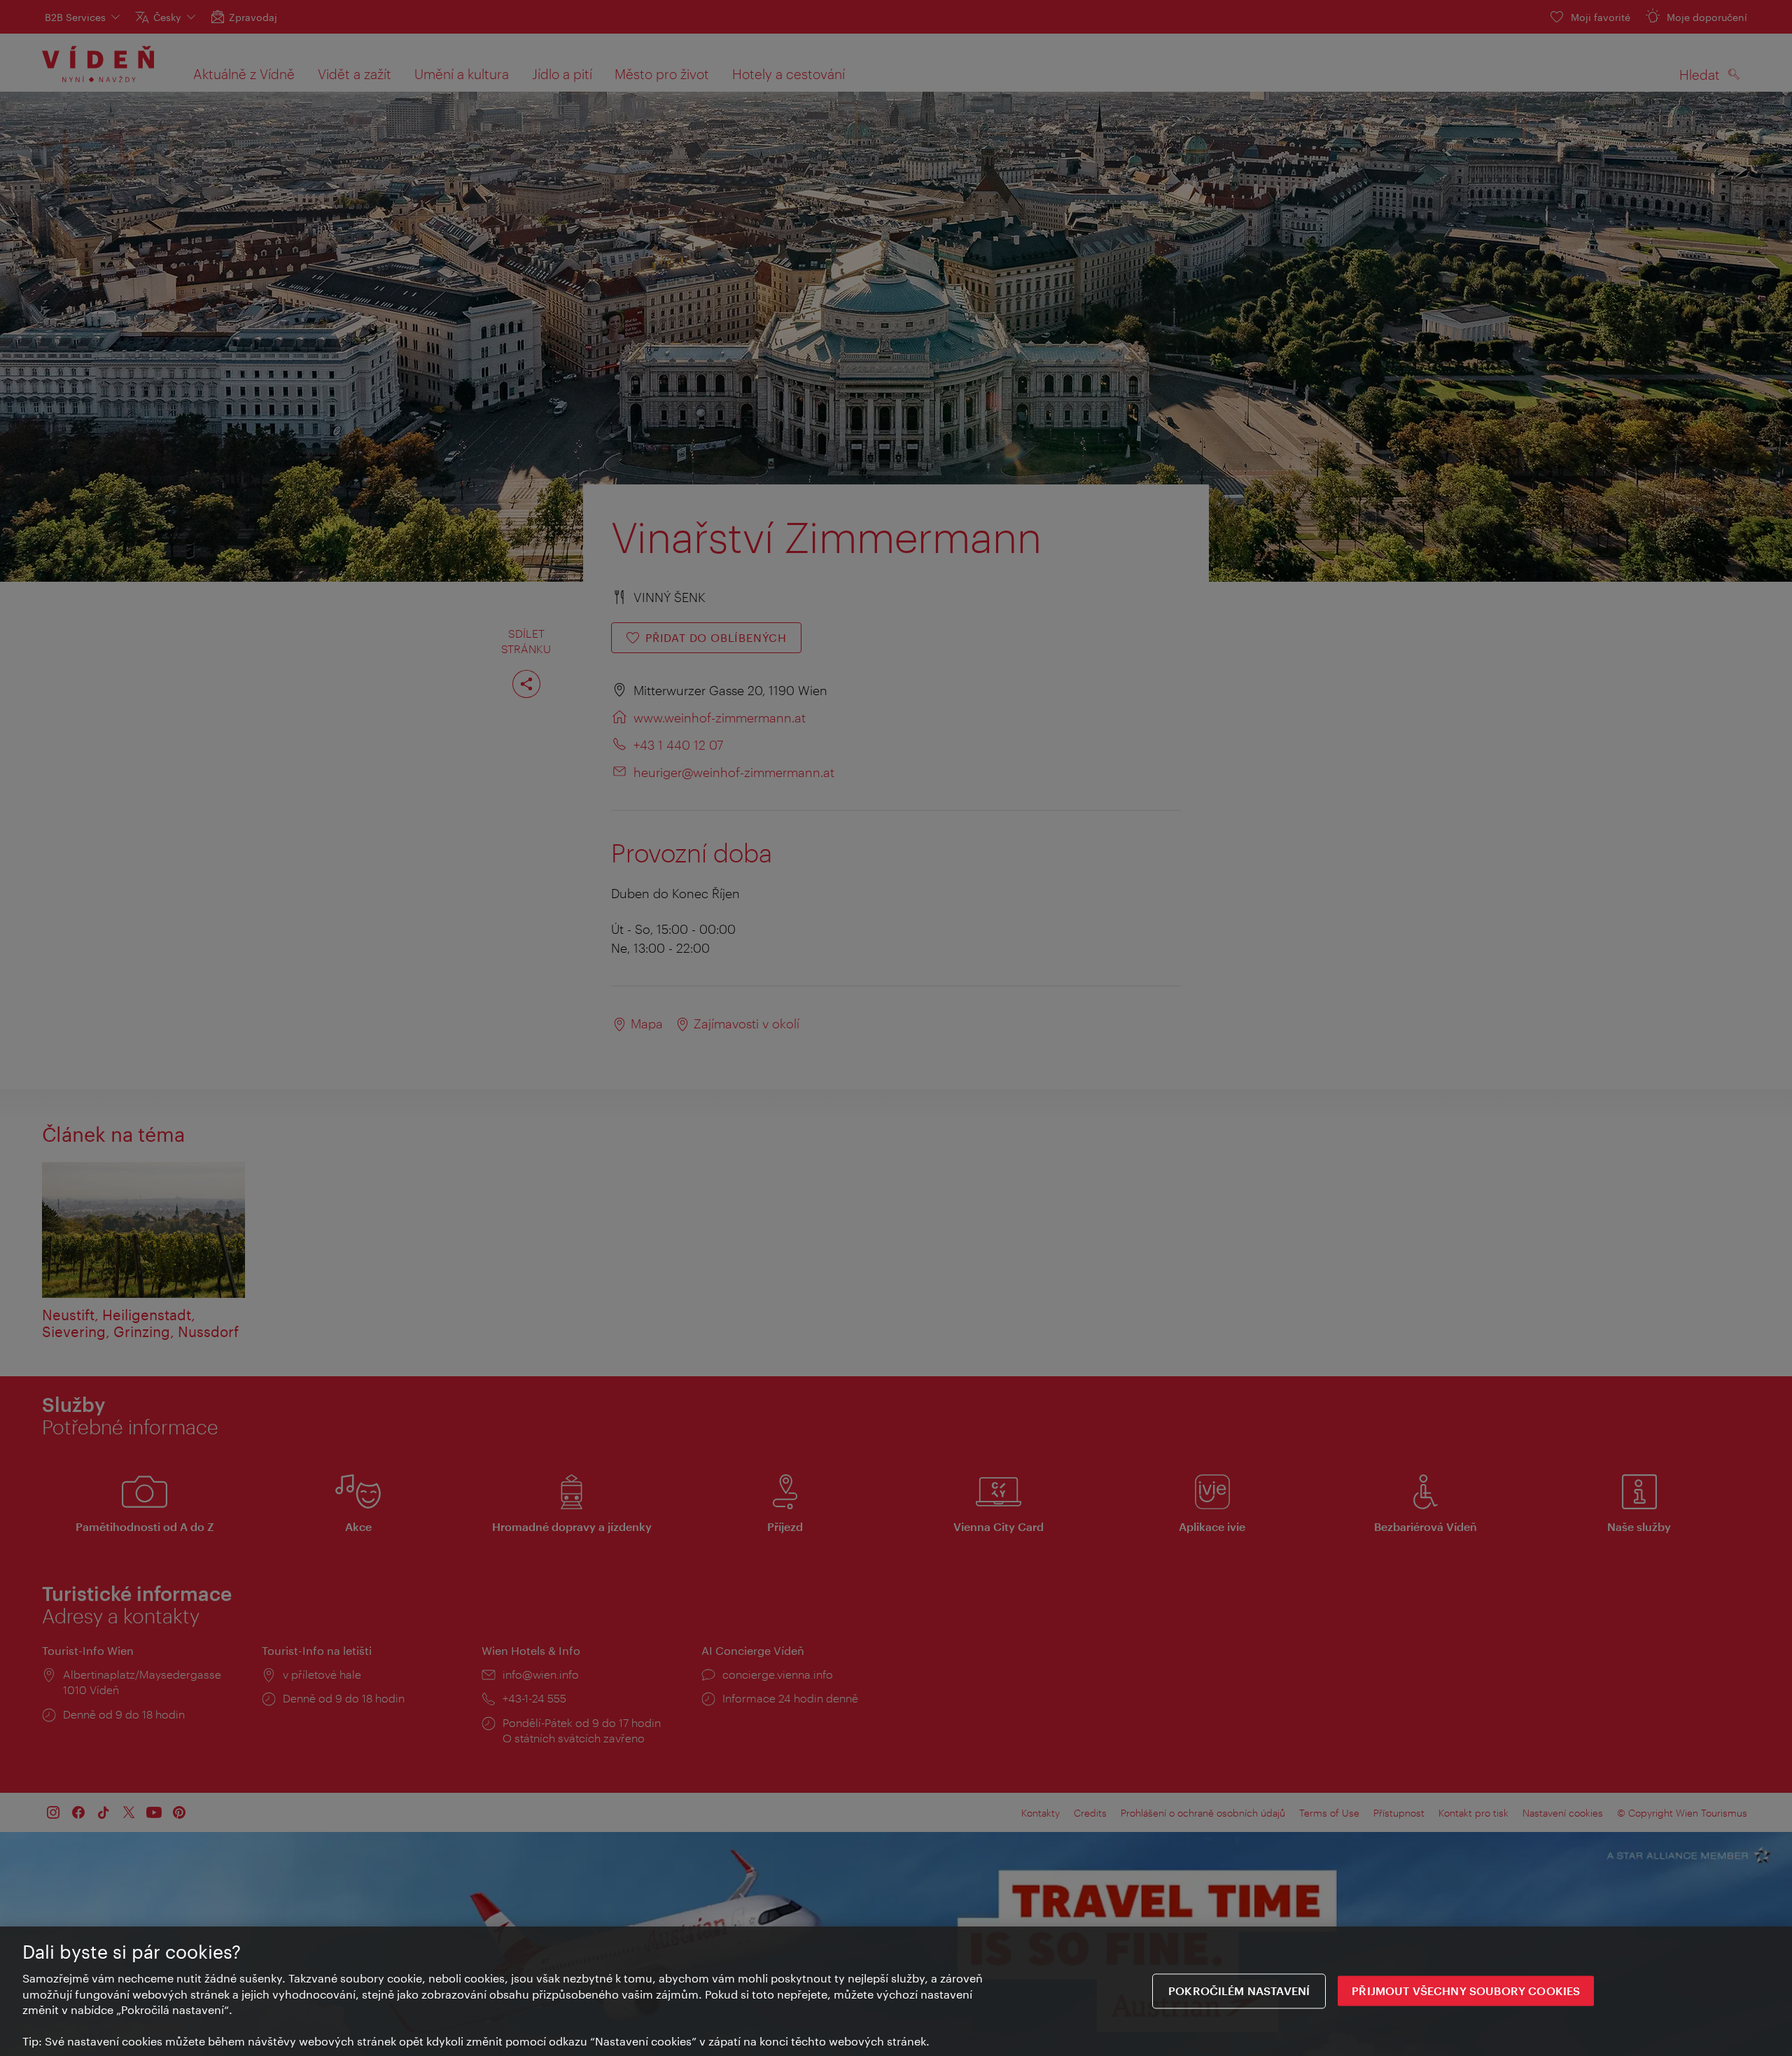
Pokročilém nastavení (1239, 1991)
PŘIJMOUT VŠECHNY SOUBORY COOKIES (1466, 1991)
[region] (896, 1991)
